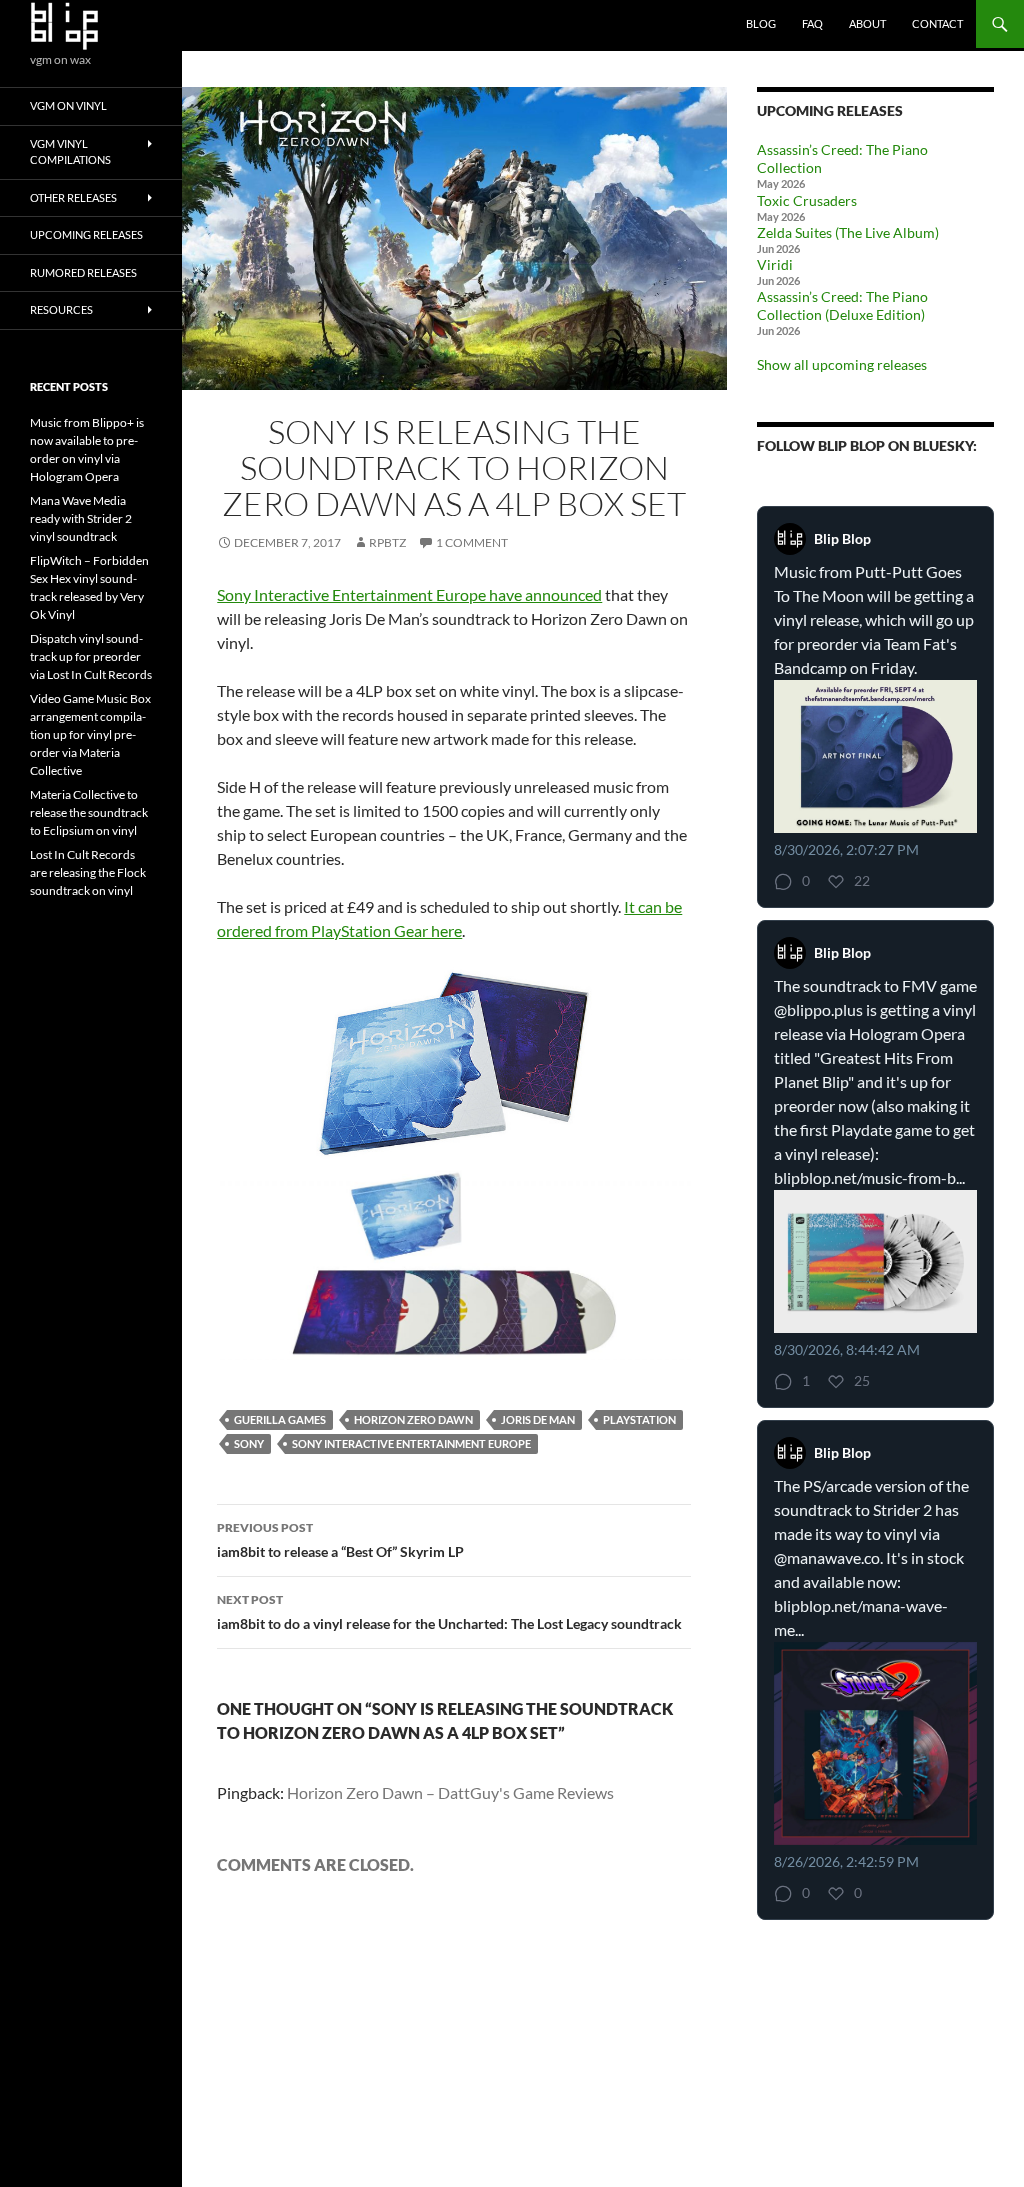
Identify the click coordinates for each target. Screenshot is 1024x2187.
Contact (937, 23)
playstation (639, 1419)
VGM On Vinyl (68, 105)
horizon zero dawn (413, 1419)
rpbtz (387, 542)
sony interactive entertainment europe (411, 1443)
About (867, 23)
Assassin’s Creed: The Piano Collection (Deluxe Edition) (842, 305)
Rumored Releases (83, 272)
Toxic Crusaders (807, 200)
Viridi (775, 264)
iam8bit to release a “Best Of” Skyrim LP (340, 1540)
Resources (61, 309)
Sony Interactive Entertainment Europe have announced (409, 594)
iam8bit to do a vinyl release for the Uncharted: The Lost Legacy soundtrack (449, 1612)
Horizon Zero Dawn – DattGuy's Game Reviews (450, 1792)
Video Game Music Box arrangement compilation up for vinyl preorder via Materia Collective (90, 734)
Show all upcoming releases (842, 364)
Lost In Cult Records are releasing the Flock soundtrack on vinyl (88, 872)
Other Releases (73, 197)
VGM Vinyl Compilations (70, 152)
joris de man (538, 1419)
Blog (761, 23)
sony (249, 1443)
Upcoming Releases (86, 234)
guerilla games (280, 1419)
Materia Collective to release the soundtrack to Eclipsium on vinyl (89, 812)
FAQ (812, 23)
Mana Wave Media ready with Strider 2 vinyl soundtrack (81, 518)
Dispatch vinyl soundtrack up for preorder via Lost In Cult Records (91, 656)
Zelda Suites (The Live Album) (848, 232)
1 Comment (472, 542)
